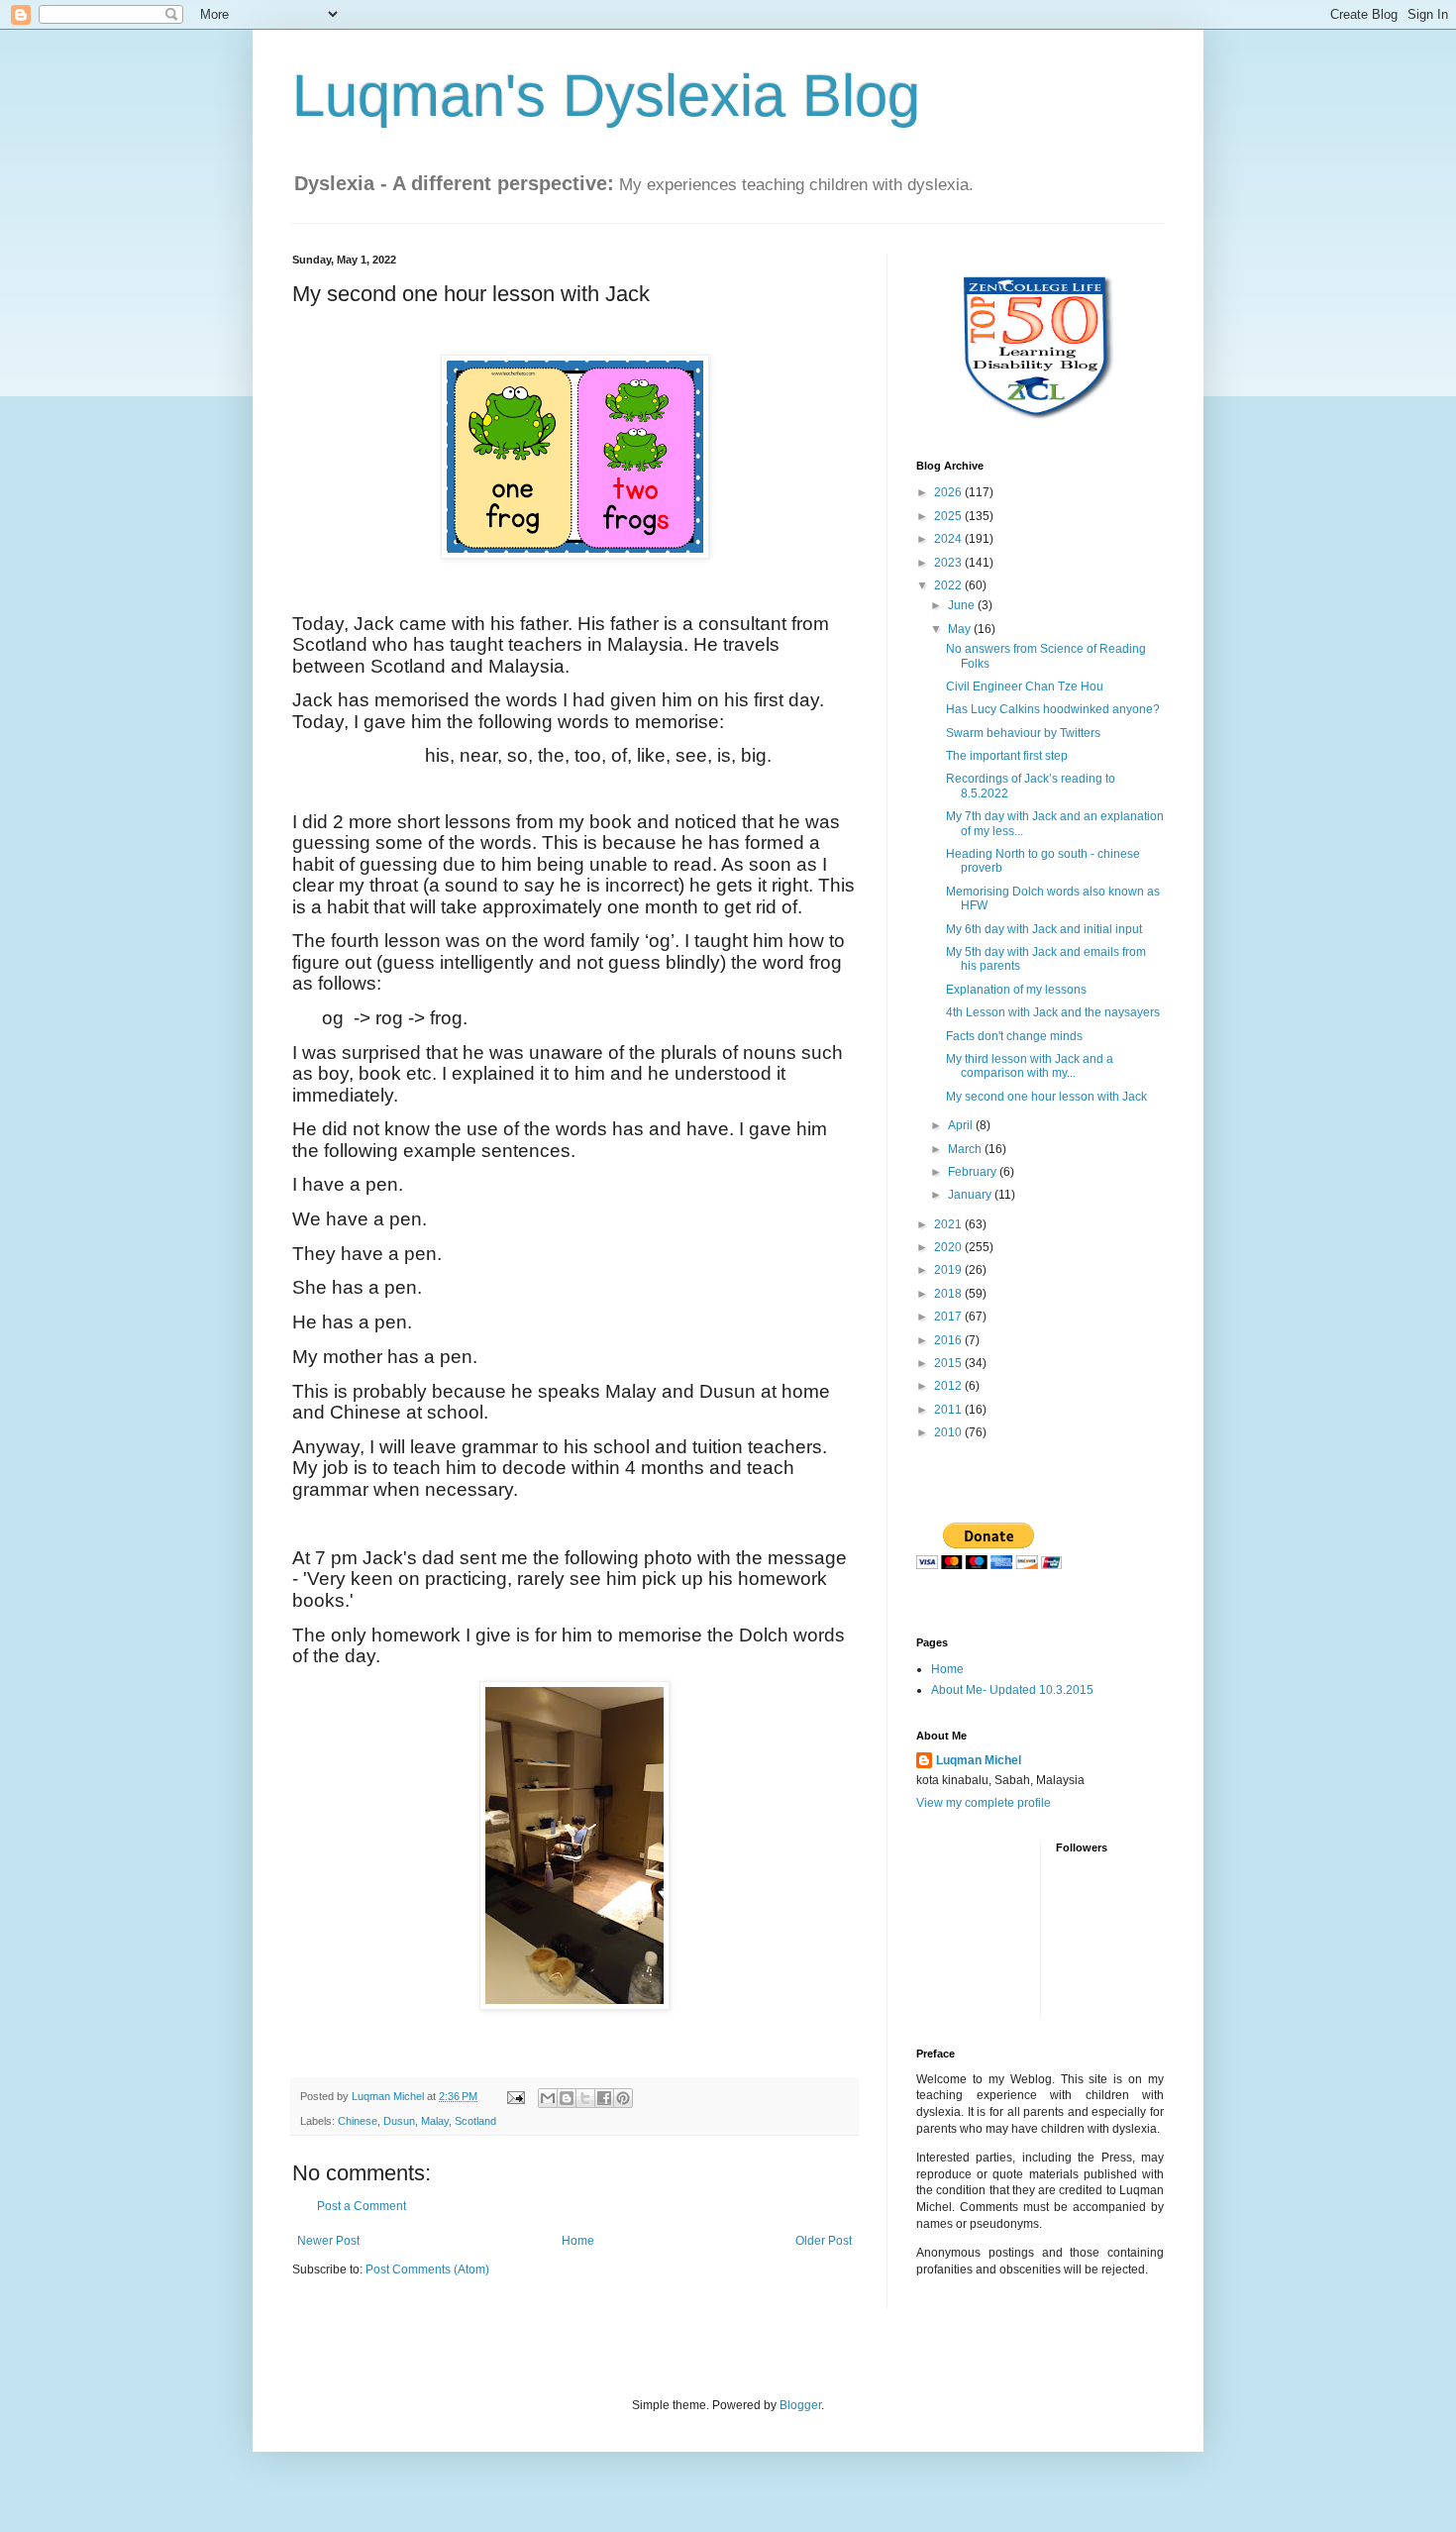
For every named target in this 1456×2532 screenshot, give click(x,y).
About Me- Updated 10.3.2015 (1012, 1690)
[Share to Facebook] (604, 2098)
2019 (949, 1270)
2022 (949, 585)
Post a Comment (362, 2206)
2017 (949, 1317)
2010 (949, 1432)
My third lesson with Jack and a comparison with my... (1030, 1066)
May (961, 629)
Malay (435, 2121)
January (971, 1195)
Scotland (475, 2121)
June (963, 605)
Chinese (358, 2121)
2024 (949, 539)
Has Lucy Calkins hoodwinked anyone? (1053, 709)
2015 (949, 1363)
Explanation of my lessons (1016, 990)
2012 (949, 1386)
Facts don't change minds (1014, 1036)
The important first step (1007, 756)
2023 (949, 563)
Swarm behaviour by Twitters (1023, 733)
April (962, 1125)
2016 (949, 1340)
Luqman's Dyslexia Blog (606, 96)
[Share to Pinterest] (623, 2098)
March (966, 1149)
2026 (949, 492)
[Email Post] (515, 2096)
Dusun (399, 2121)
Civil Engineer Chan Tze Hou (1025, 686)
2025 (949, 516)
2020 (949, 1247)
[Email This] (548, 2098)
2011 (949, 1410)
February (974, 1172)
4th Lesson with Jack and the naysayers (1053, 1012)
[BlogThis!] (567, 2098)
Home (578, 2241)
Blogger (800, 2405)
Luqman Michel (979, 1760)
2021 (949, 1224)
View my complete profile (984, 1803)
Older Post (824, 2241)
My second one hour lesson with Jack (1046, 1097)
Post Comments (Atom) (427, 2269)
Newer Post (328, 2241)
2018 (949, 1294)
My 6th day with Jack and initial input (1044, 929)
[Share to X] (585, 2098)
